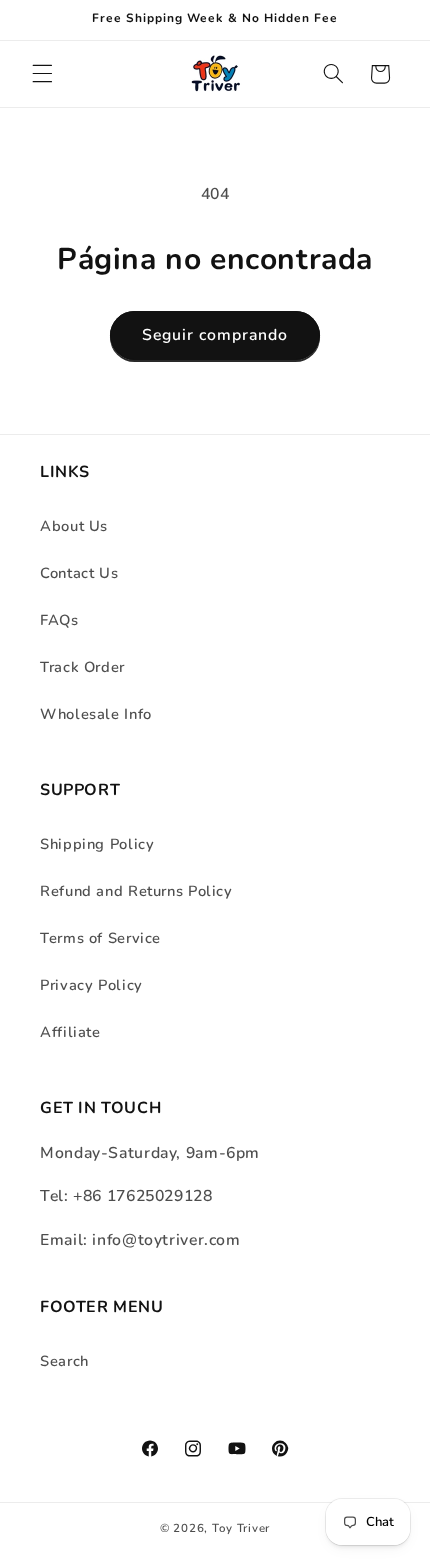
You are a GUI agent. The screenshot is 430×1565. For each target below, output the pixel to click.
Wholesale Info (96, 714)
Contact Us (79, 573)
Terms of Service (100, 938)
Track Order (82, 667)
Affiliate (70, 1032)
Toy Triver (241, 1528)
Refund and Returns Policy (136, 891)
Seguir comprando (215, 335)
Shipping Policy (97, 844)
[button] (42, 74)
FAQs (59, 620)
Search (64, 1361)
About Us (74, 526)
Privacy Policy (91, 985)
